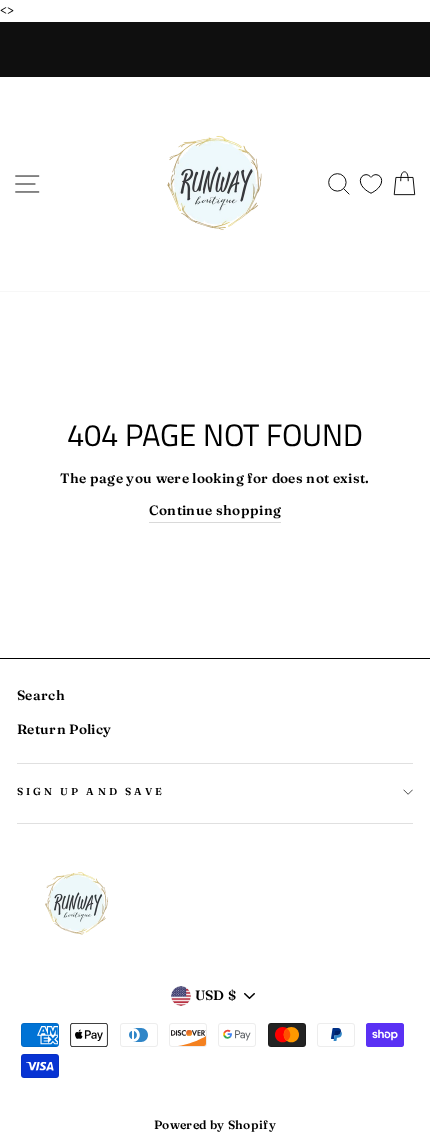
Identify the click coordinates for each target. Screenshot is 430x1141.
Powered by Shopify (215, 1124)
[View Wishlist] (371, 179)
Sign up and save (91, 791)
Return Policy (64, 729)
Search (41, 695)
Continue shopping (215, 510)
